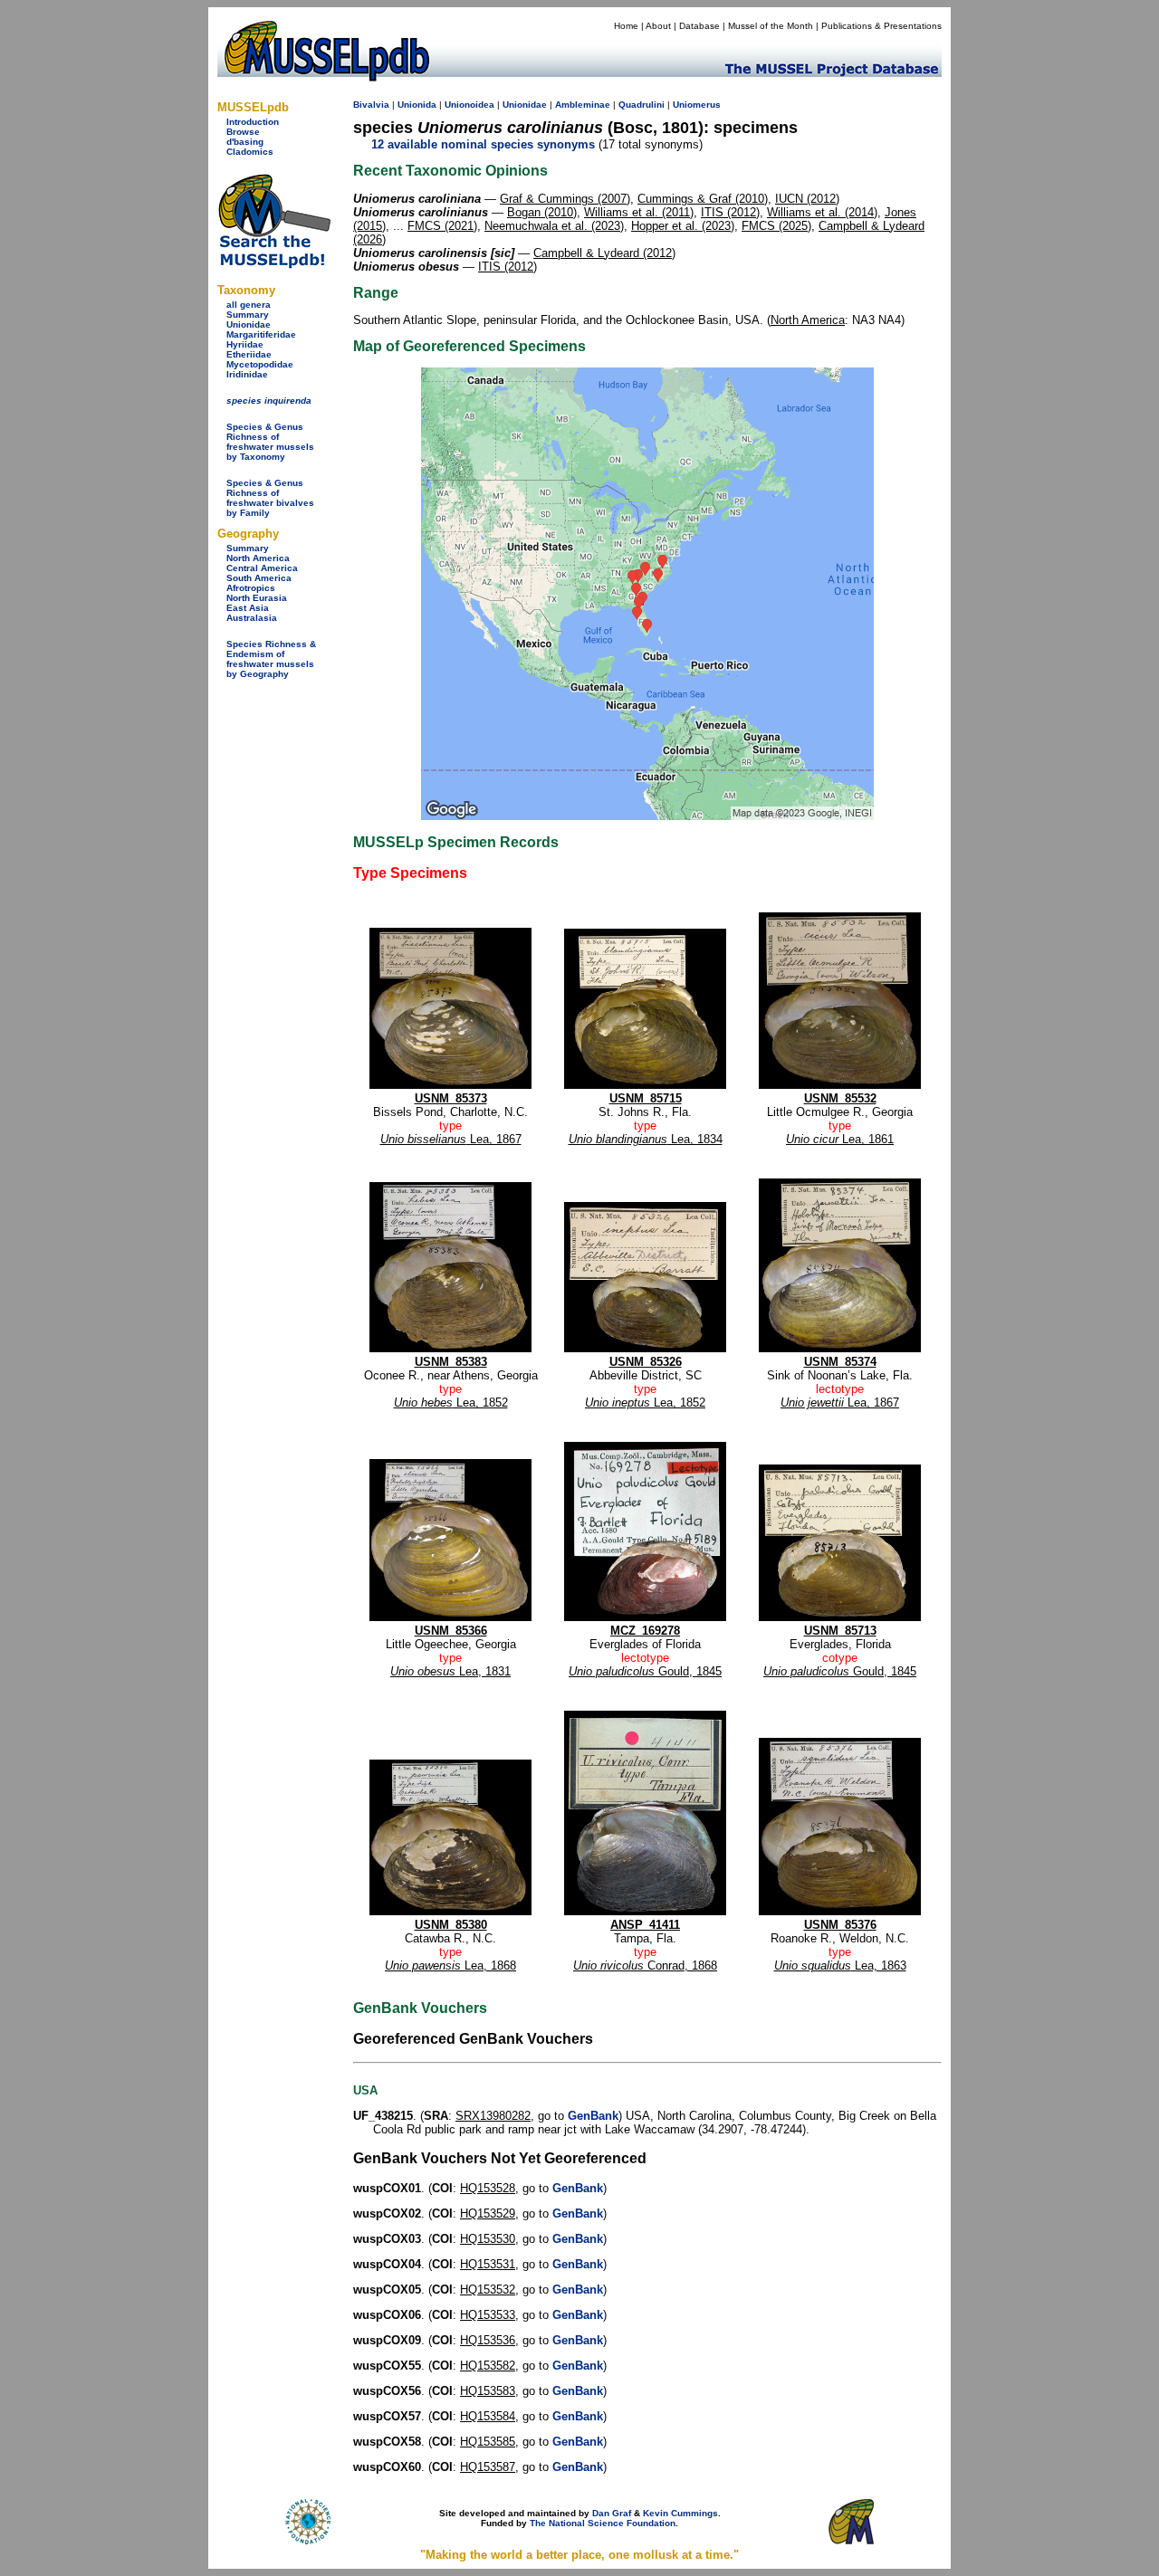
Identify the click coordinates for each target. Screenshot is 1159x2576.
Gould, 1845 (645, 1671)
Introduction (253, 122)
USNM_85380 (451, 1925)
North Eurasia (257, 598)
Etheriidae (249, 354)
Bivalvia (371, 105)
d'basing (245, 142)
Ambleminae (583, 105)
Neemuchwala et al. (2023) (554, 226)
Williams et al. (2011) (639, 212)
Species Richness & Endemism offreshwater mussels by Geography (271, 659)
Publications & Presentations (881, 26)
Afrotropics (251, 588)
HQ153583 (488, 2391)
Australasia (252, 618)
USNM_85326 (646, 1362)
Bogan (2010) (542, 212)
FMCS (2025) (776, 226)
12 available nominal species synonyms (483, 144)
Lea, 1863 (840, 1965)
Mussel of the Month (771, 26)
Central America (262, 568)
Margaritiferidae (261, 334)
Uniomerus (697, 105)
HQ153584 (488, 2416)
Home (626, 26)
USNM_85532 (840, 1098)
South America (259, 578)
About (658, 26)
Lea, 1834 (646, 1139)
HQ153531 (488, 2264)
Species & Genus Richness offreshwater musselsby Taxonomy (270, 442)
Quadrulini (642, 105)
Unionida (417, 105)
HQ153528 (488, 2188)
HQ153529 (488, 2213)
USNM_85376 (840, 1925)
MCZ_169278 (645, 1631)
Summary (248, 315)
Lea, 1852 (451, 1402)
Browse (243, 132)
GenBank (593, 2116)
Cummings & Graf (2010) (703, 199)
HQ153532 (488, 2290)
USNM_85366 (451, 1631)
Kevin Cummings (680, 2513)
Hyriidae (245, 344)
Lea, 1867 (451, 1139)
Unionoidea (469, 105)
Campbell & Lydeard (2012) (604, 253)
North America (258, 558)
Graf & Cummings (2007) (565, 199)
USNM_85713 (840, 1631)
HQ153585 (488, 2442)
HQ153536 (488, 2340)
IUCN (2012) (807, 199)
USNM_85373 (451, 1098)
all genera (249, 305)
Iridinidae (247, 374)
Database (699, 26)
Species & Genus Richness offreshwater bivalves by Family (270, 498)
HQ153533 (488, 2315)
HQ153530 (488, 2239)
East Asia (248, 608)
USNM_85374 (840, 1362)
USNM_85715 (646, 1098)
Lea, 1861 (840, 1139)
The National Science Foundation (603, 2523)
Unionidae (249, 324)
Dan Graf (612, 2513)
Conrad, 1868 (645, 1965)
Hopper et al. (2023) (683, 226)
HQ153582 (488, 2366)
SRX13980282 (493, 2116)
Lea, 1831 (450, 1671)
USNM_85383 (451, 1362)
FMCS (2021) (442, 226)
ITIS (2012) (730, 212)
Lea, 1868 (450, 1965)
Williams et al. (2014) (822, 212)
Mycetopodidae (260, 364)
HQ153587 (488, 2467)
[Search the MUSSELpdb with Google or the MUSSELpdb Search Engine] (274, 265)
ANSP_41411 (645, 1925)
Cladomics (250, 152)
